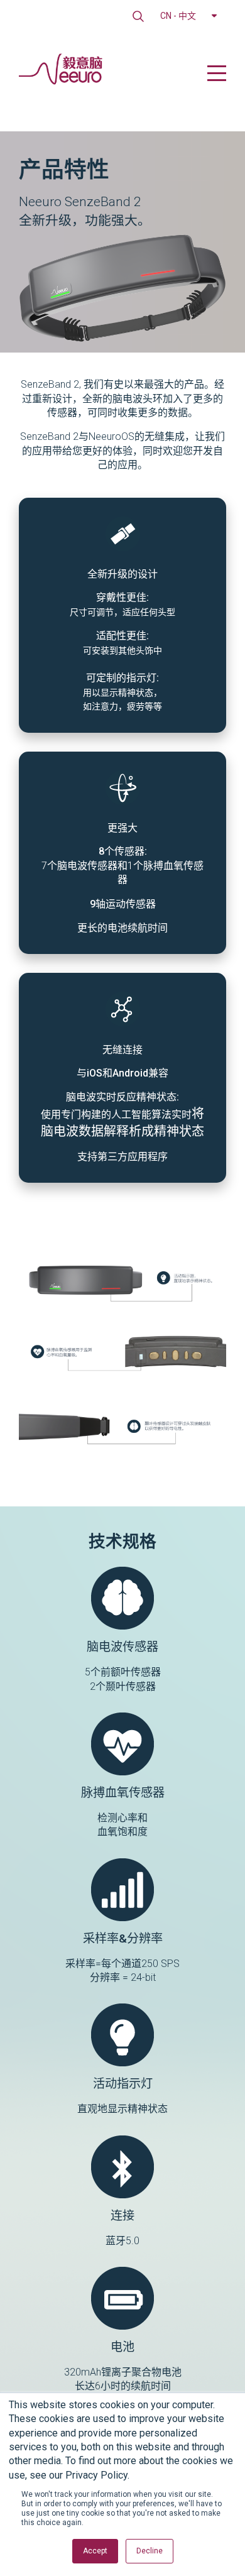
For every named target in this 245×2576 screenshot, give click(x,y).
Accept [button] (95, 2551)
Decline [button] (150, 2551)
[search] (138, 16)
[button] (188, 16)
